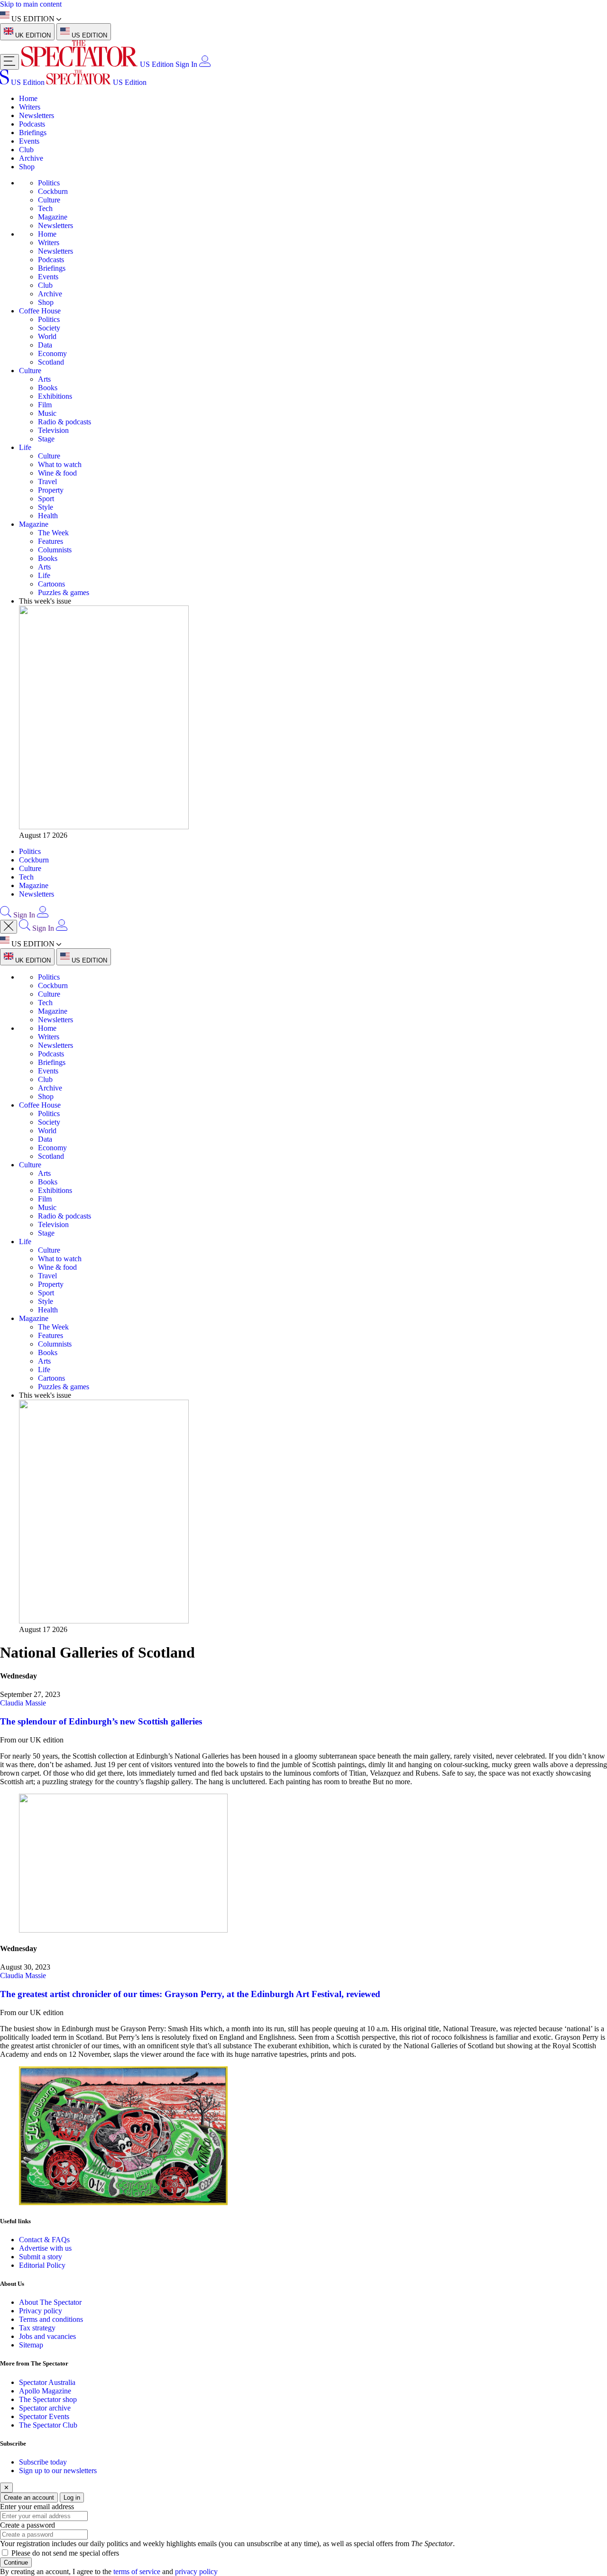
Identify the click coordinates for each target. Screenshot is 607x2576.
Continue (16, 2562)
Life (25, 447)
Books (48, 388)
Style (46, 507)
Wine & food (57, 473)
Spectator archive (45, 2408)
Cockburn (53, 191)
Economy (52, 353)
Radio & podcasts (64, 422)
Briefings (33, 133)
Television (53, 430)
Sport (46, 499)
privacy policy (196, 2571)
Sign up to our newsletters (58, 2471)
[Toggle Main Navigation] (9, 62)
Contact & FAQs (44, 2240)
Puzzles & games (64, 592)
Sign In (186, 64)
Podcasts (32, 124)
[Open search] (6, 915)
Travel (47, 481)
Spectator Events (44, 2416)
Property (51, 490)
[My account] (205, 64)
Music (47, 413)
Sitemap (31, 2345)
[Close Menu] (9, 927)
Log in (72, 2498)
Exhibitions (55, 396)
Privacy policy (41, 2311)
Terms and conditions (51, 2319)
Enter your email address (37, 2507)
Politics (49, 183)
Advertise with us (45, 2248)
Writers (30, 107)
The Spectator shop (48, 2399)
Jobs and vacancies (47, 2336)
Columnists (55, 550)
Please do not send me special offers (65, 2553)
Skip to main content (31, 4)
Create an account (29, 2498)
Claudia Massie (23, 1703)
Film (45, 405)
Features (51, 541)
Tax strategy (37, 2328)
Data (45, 345)
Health (48, 516)
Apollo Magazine (45, 2391)
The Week (53, 533)
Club (26, 150)
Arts (44, 379)
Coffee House (40, 311)
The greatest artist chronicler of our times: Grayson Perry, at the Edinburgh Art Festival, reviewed (190, 1994)
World (47, 336)
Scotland (51, 362)
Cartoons (51, 584)
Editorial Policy (42, 2265)
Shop (27, 167)
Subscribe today (43, 2462)
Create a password (28, 2525)
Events (29, 141)
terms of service (137, 2571)
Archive (31, 158)
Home (28, 98)
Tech (45, 208)
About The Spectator (50, 2302)
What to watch (60, 464)
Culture (49, 200)
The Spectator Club (48, 2425)
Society (49, 328)
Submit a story (41, 2257)
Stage (46, 439)
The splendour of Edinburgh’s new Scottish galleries (102, 1721)
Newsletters (37, 115)
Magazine (53, 217)
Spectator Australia (47, 2382)
